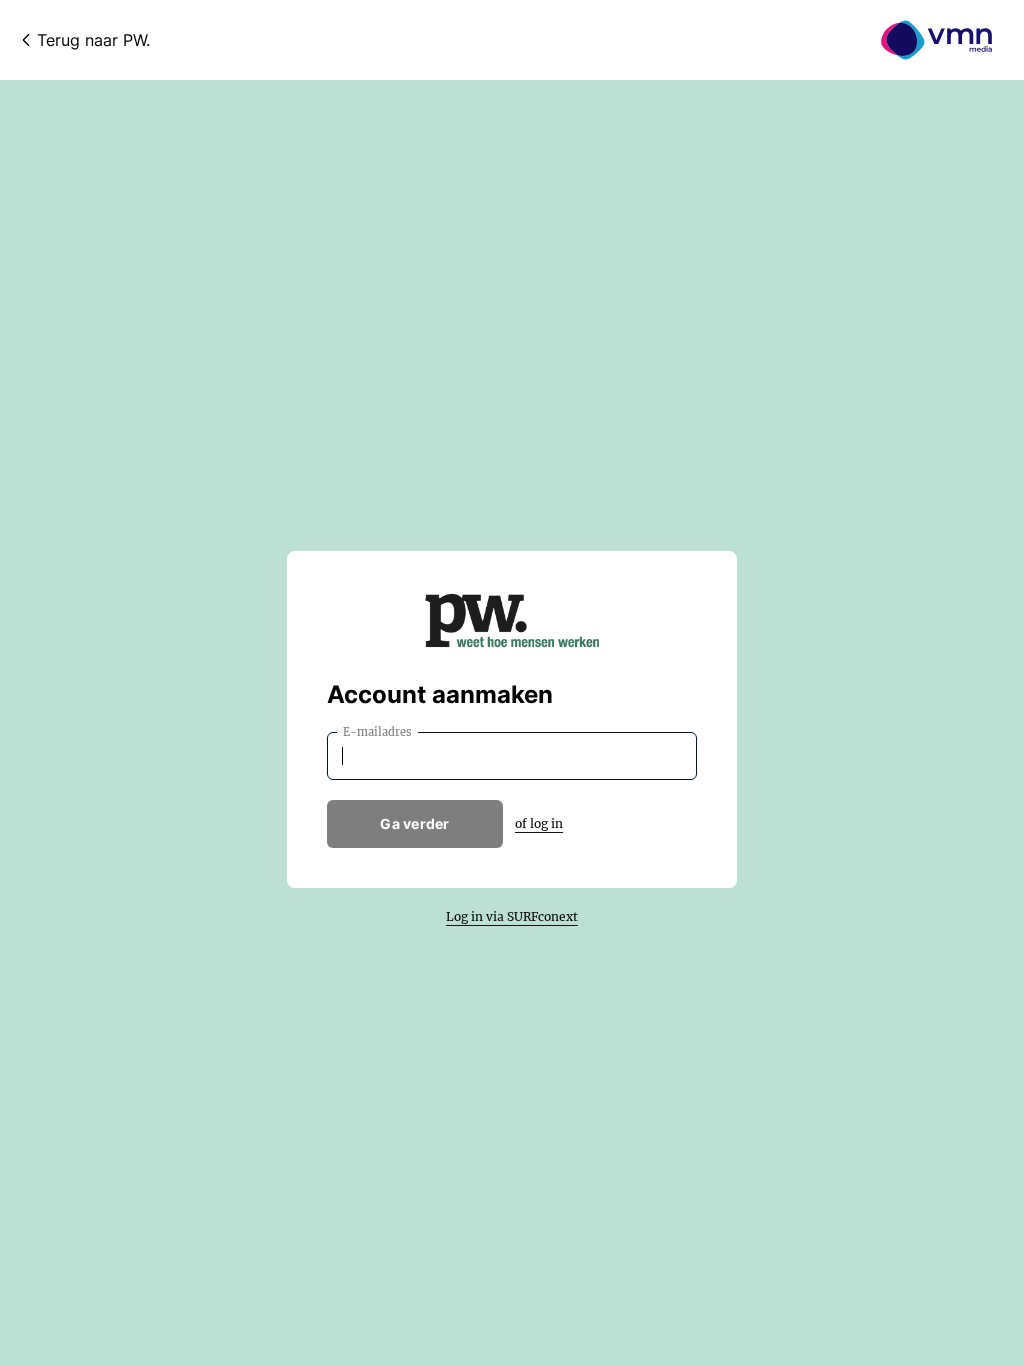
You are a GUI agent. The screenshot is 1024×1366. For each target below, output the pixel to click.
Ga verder (415, 823)
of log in (539, 823)
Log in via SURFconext (512, 916)
